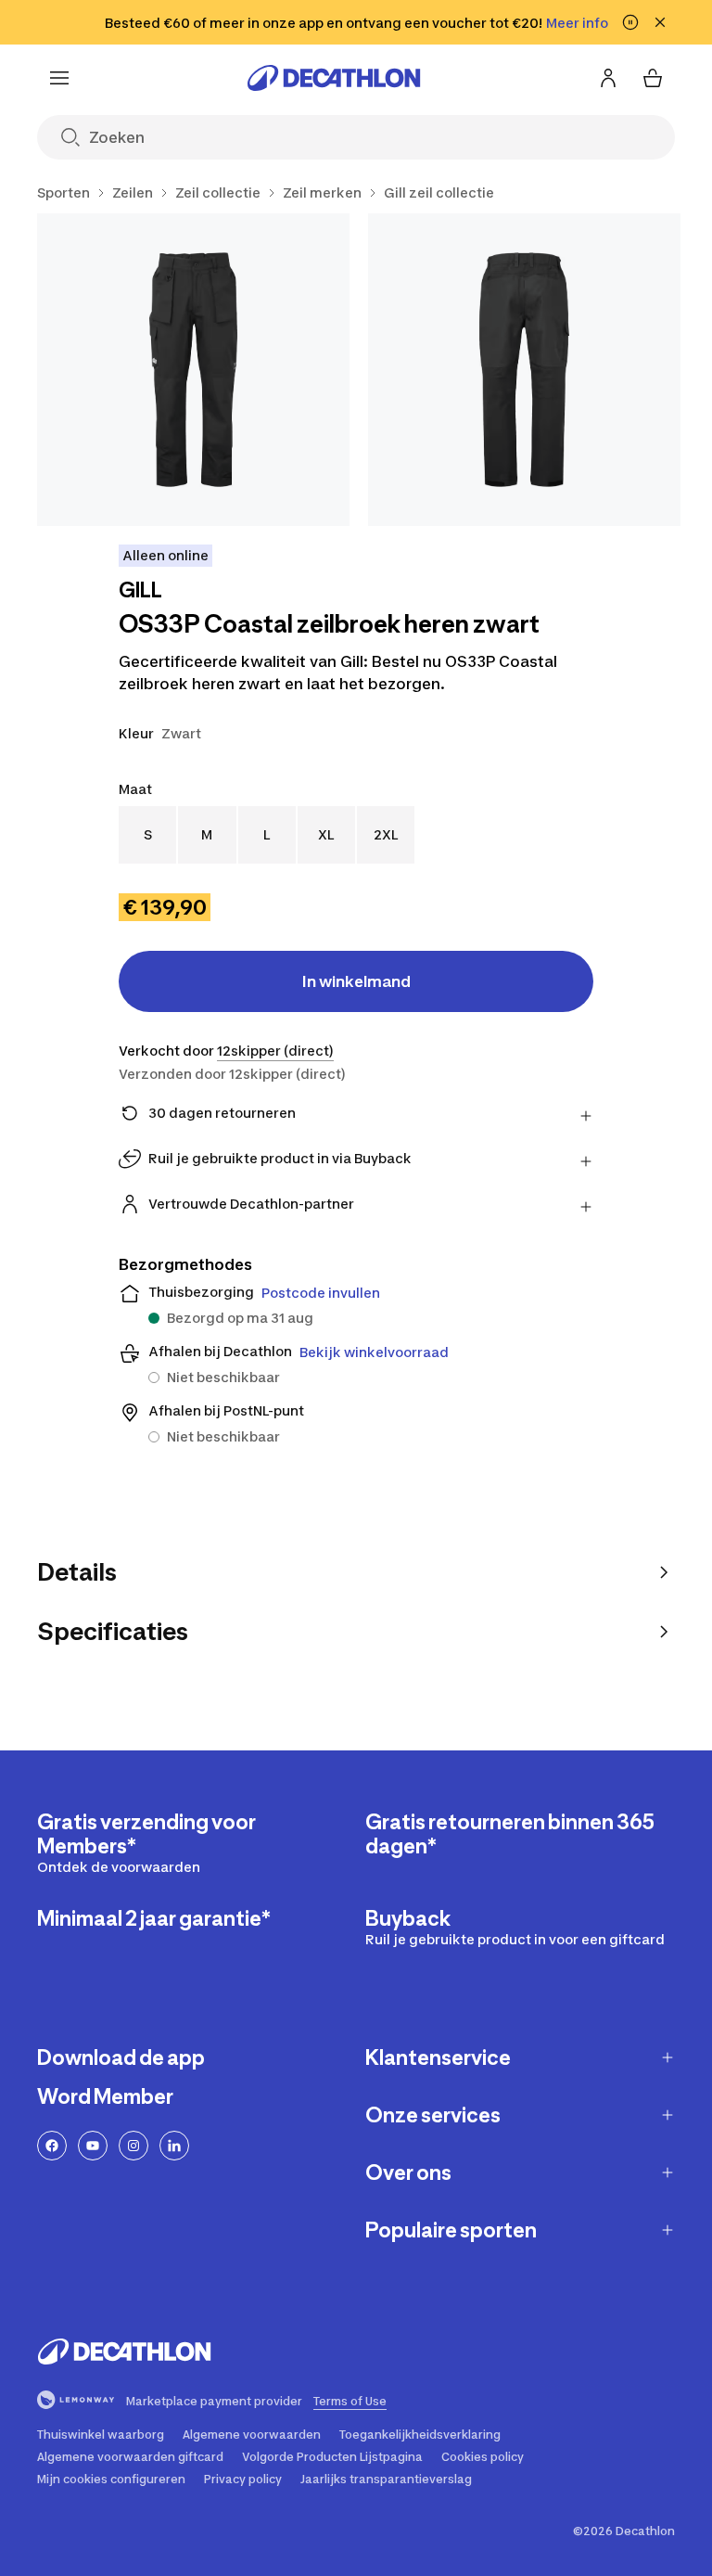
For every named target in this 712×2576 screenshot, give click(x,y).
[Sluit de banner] (660, 22)
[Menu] (59, 78)
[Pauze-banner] (630, 22)
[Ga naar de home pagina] (334, 78)
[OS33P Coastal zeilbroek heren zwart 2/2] (524, 370)
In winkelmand (356, 981)
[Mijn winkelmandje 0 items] (653, 78)
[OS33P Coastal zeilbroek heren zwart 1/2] (193, 370)
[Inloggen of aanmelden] (608, 78)
